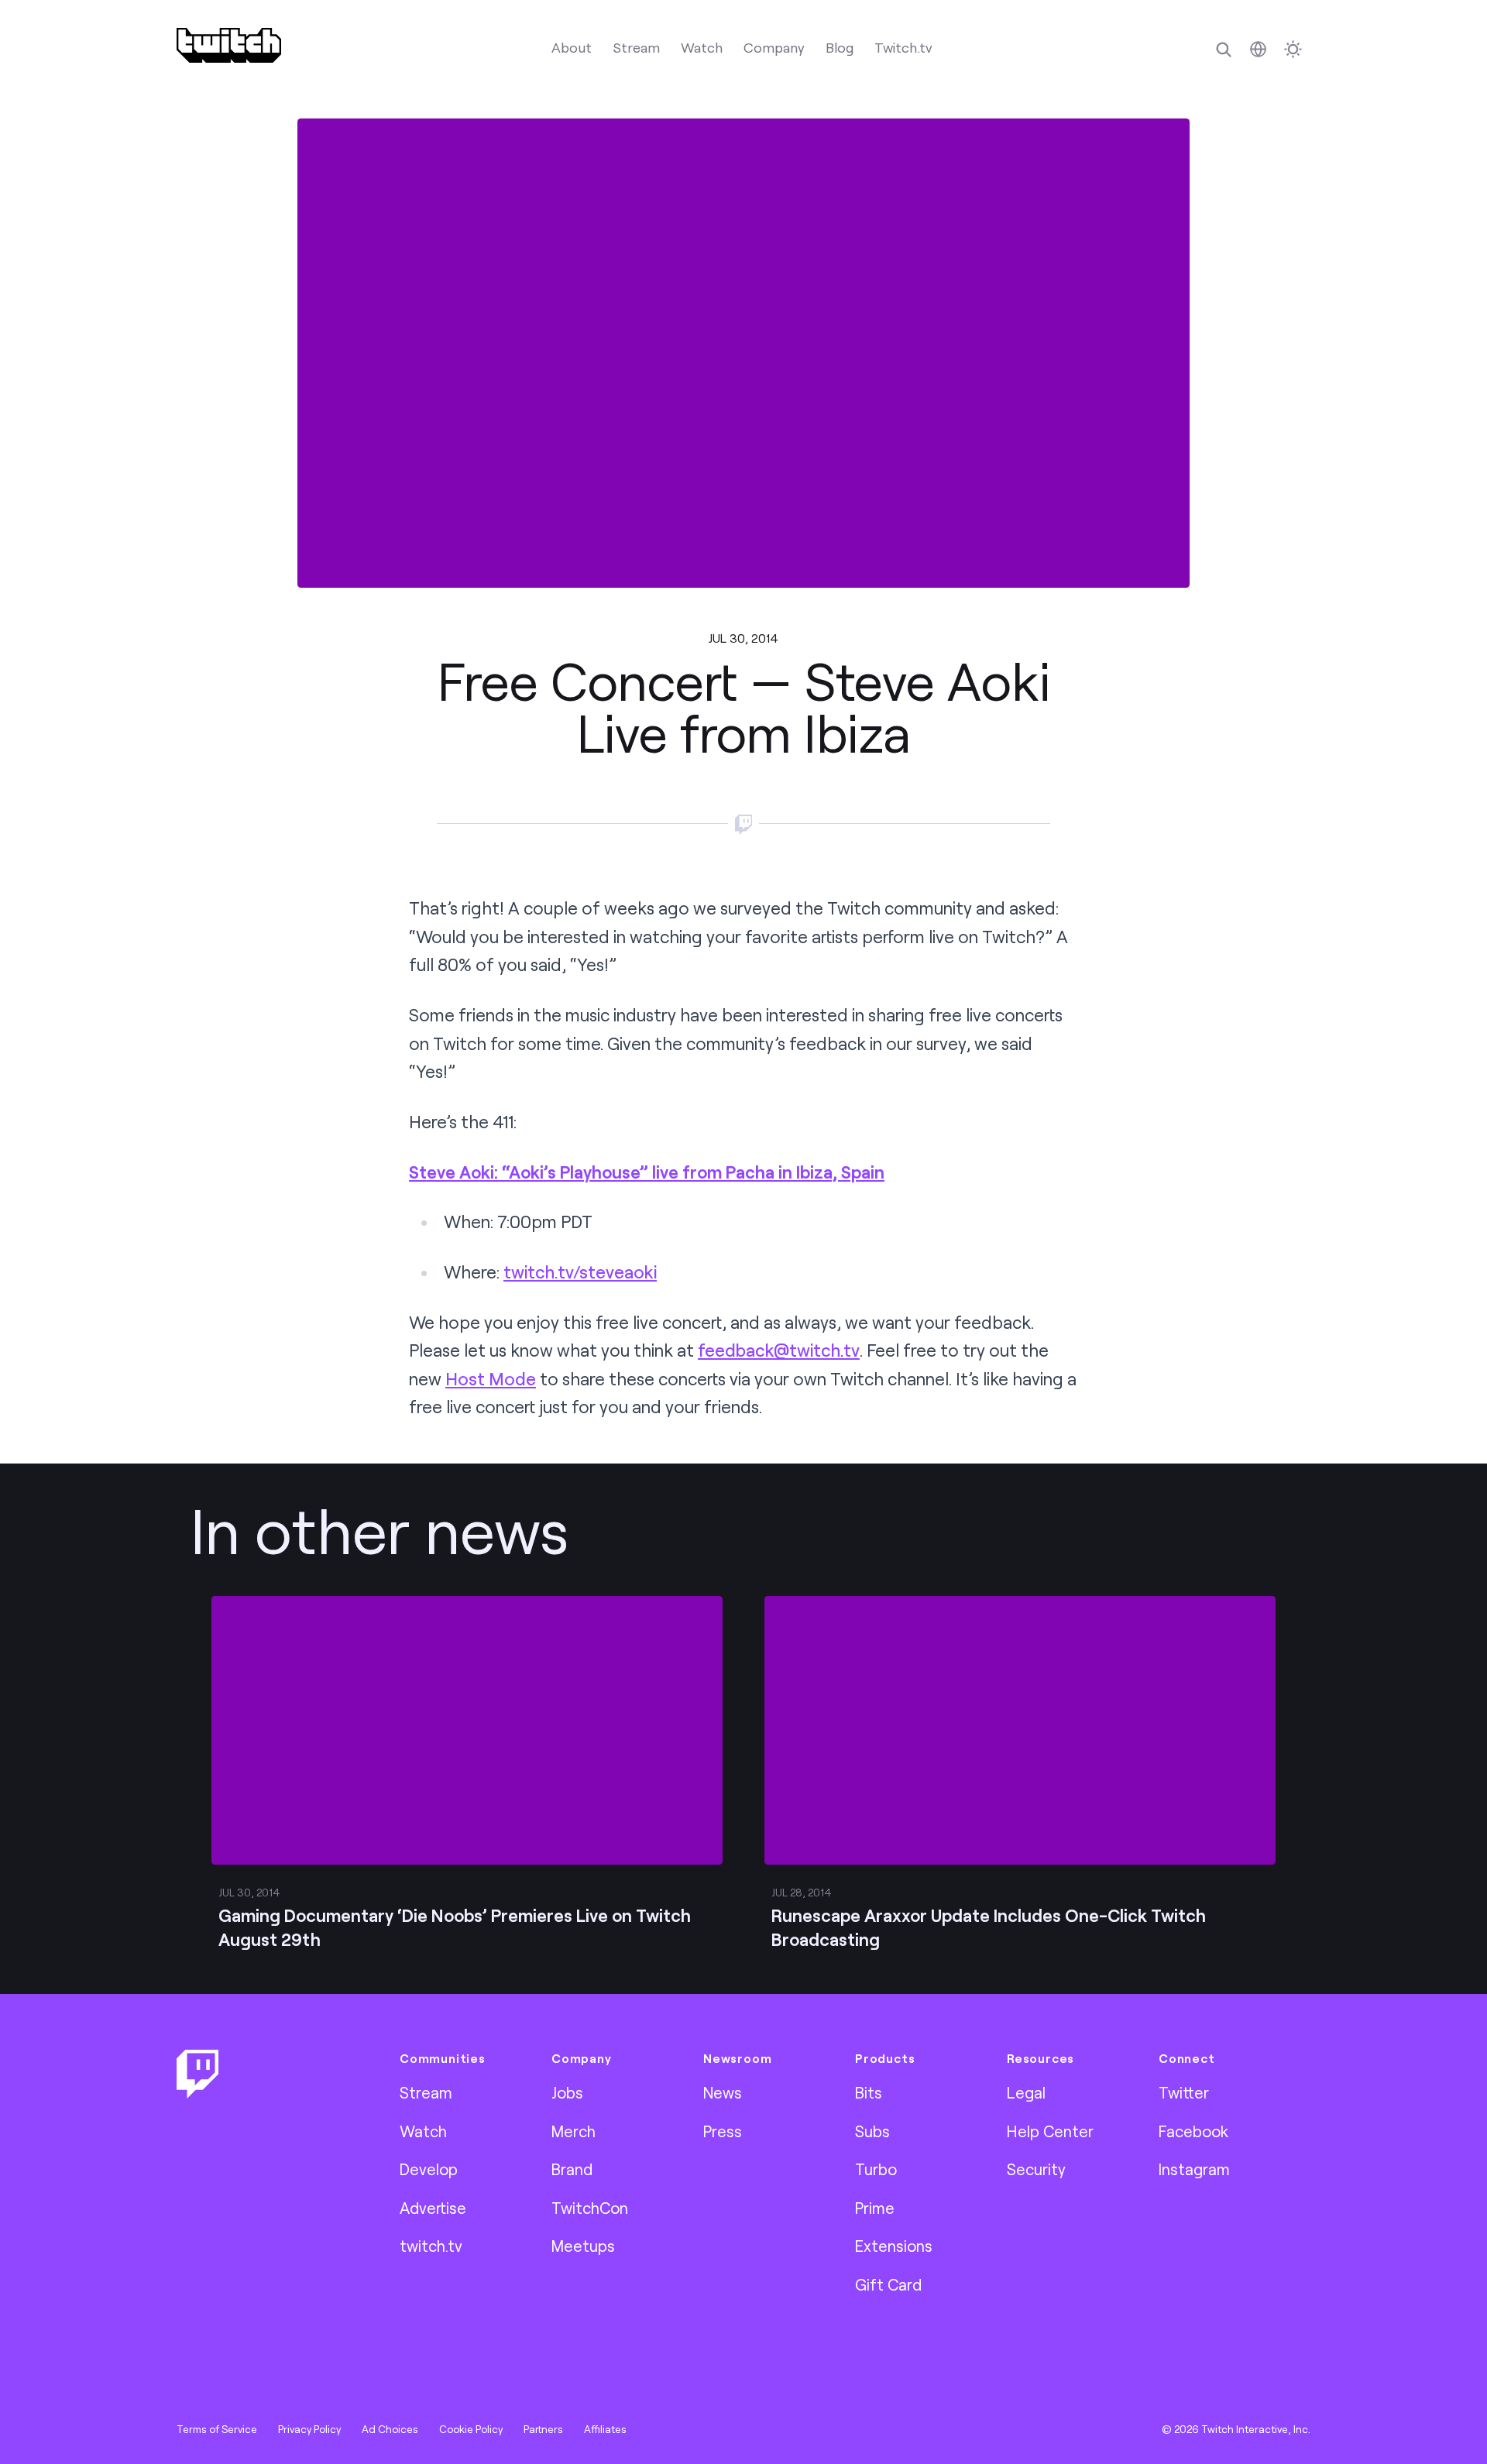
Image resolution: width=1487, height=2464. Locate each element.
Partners (543, 2429)
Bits (869, 2092)
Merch (574, 2131)
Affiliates (605, 2429)
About (572, 47)
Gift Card (888, 2284)
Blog (840, 47)
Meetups (583, 2246)
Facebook (1193, 2131)
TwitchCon (590, 2208)
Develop (429, 2169)
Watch (702, 47)
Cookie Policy (471, 2429)
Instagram (1194, 2169)
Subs (872, 2131)
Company (774, 47)
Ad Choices (390, 2429)
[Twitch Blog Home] (229, 45)
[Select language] (1258, 49)
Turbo (876, 2169)
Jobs (567, 2092)
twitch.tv (431, 2246)
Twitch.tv (903, 47)
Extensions (894, 2246)
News (723, 2092)
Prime (875, 2208)
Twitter (1184, 2092)
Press (723, 2131)
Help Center (1050, 2131)
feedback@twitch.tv (779, 1350)
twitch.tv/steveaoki (580, 1272)
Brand (572, 2169)
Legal (1026, 2092)
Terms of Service (217, 2429)
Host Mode (491, 1379)
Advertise (433, 2208)
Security (1036, 2169)
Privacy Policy (309, 2429)
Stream (636, 47)
